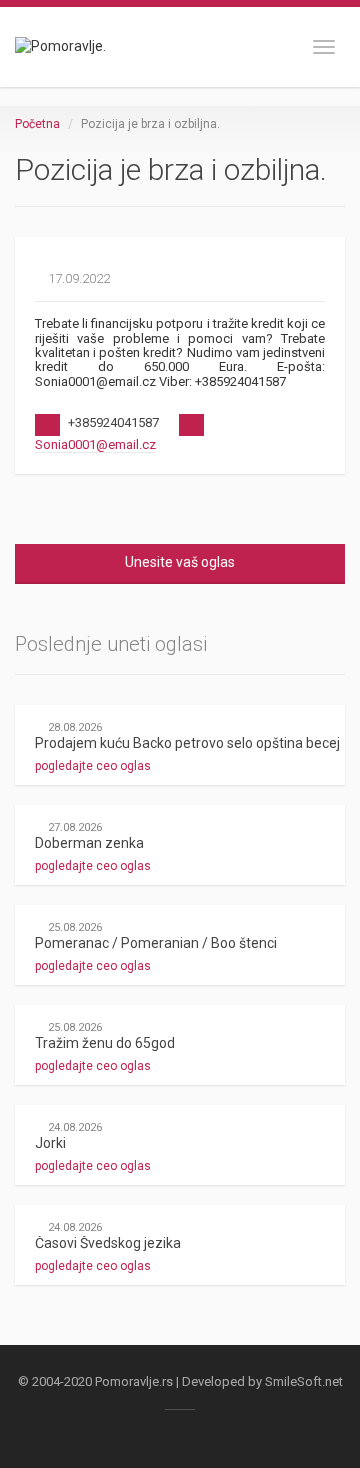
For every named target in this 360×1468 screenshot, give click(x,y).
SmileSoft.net (304, 1381)
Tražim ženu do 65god (105, 1043)
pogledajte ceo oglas (94, 766)
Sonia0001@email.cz (95, 444)
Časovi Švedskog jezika (108, 1243)
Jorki (50, 1143)
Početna (37, 124)
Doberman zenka (89, 843)
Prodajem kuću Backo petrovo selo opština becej (187, 743)
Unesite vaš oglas (180, 562)
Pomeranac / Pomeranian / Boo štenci (156, 943)
